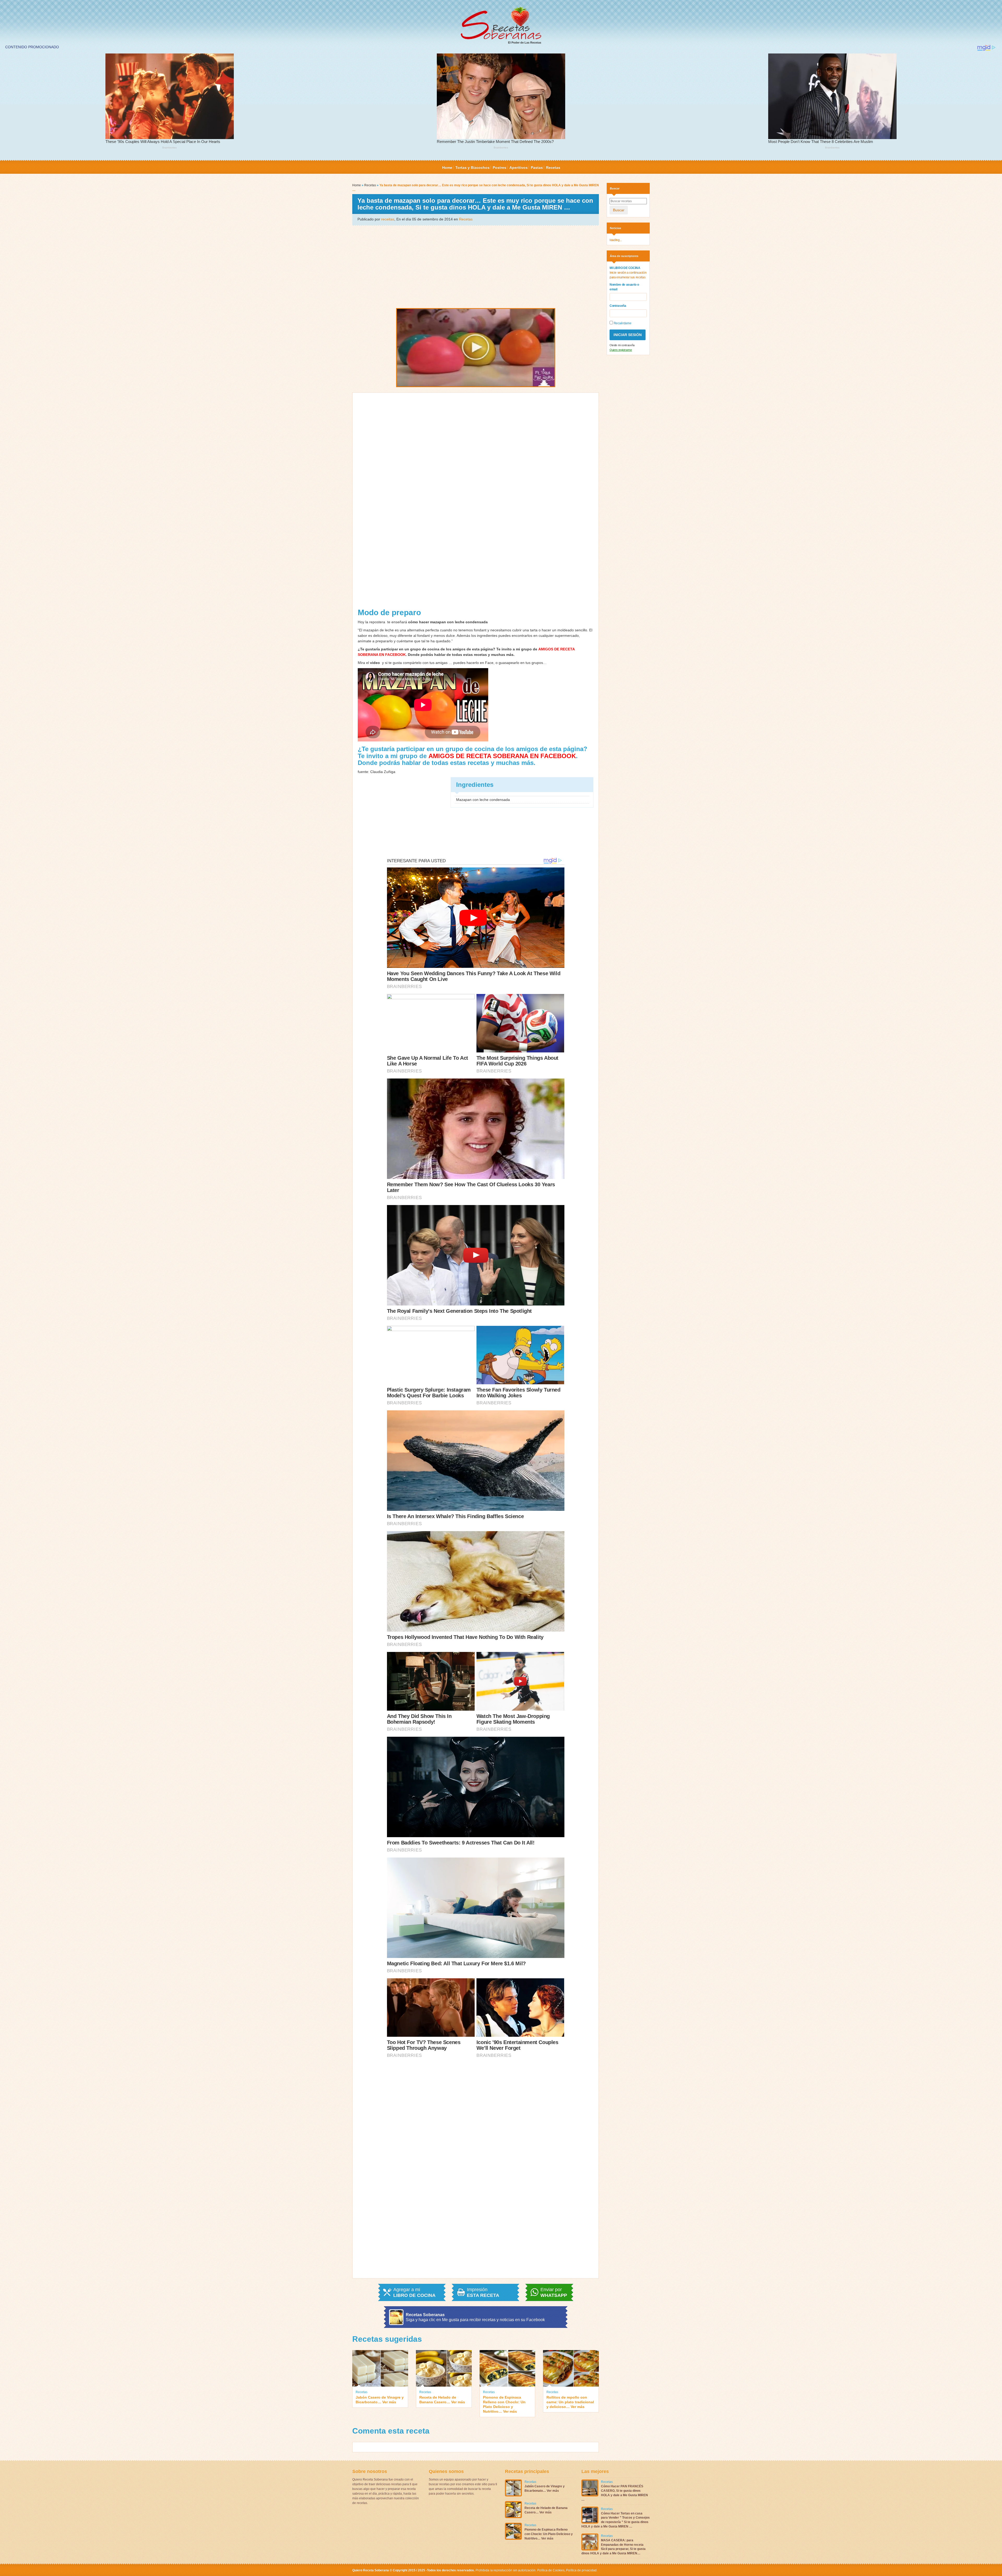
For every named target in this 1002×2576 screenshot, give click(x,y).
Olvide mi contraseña (622, 345)
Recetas (553, 167)
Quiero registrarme (621, 350)
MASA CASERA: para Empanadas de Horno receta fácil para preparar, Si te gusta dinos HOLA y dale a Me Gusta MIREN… (613, 2547)
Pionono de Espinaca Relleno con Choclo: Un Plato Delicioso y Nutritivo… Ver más (504, 2404)
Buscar (619, 210)
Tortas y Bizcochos (472, 167)
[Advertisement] (476, 266)
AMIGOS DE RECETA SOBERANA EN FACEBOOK (502, 756)
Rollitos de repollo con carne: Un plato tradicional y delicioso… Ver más (570, 2402)
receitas (388, 219)
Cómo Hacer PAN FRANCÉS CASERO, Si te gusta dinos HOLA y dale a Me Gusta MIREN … (615, 2493)
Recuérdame (622, 323)
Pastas (537, 167)
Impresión (483, 2292)
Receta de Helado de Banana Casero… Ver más (442, 2400)
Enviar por (554, 2292)
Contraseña (618, 306)
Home (447, 167)
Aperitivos (518, 167)
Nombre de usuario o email (624, 287)
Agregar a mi (414, 2292)
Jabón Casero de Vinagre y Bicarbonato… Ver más (380, 2400)
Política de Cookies (551, 2570)
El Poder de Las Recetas (525, 43)
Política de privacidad (581, 2570)
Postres (499, 167)
